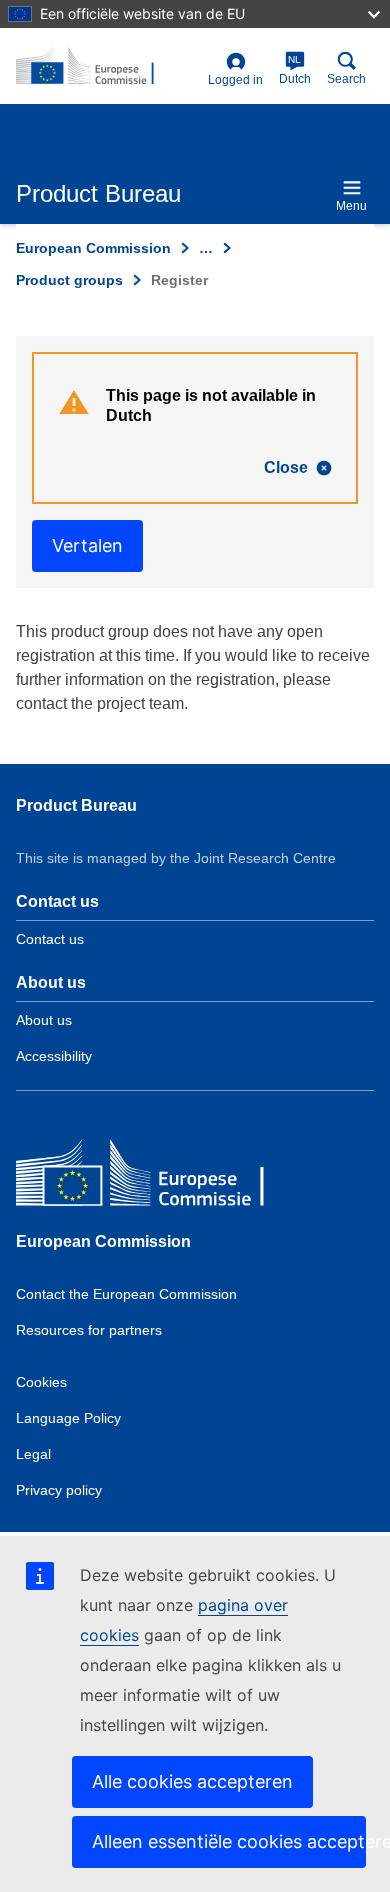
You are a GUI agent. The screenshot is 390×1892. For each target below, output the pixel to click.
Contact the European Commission (126, 1294)
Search (346, 79)
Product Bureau (76, 805)
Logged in (235, 80)
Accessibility (54, 1056)
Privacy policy (59, 1490)
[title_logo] (108, 67)
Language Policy (68, 1418)
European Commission (93, 248)
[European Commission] (161, 1177)
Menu (351, 206)
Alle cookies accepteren (192, 1781)
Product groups (69, 280)
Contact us (50, 939)
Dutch (295, 70)
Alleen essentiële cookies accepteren (229, 1841)
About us (44, 1020)
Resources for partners (89, 1330)
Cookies (41, 1382)
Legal (33, 1454)
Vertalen (87, 545)
